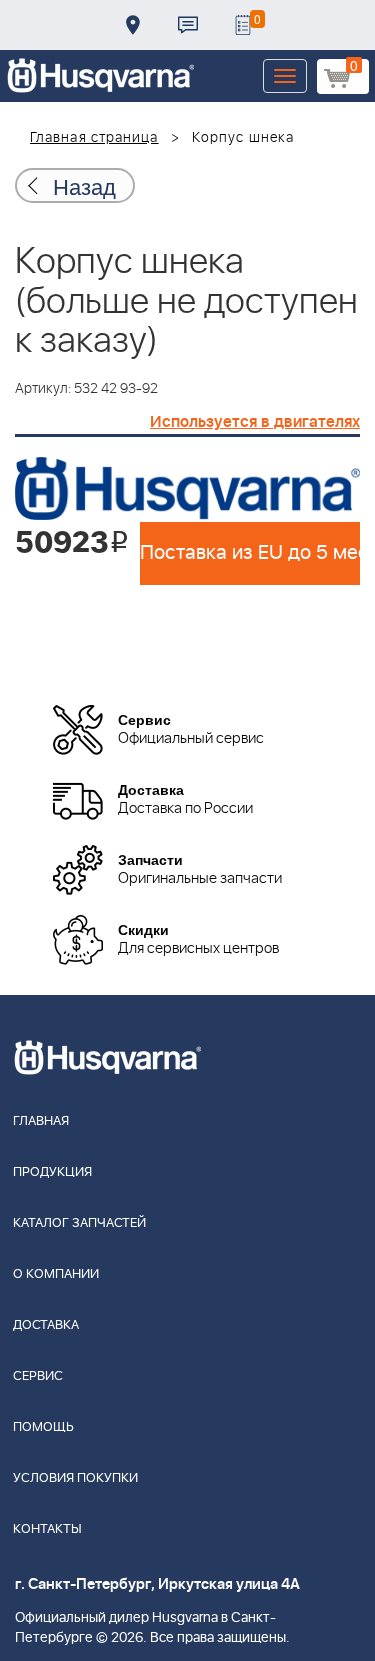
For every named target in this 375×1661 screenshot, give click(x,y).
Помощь (43, 1427)
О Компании (56, 1274)
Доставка (133, 25)
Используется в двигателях (255, 422)
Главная (41, 1121)
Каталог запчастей (79, 1223)
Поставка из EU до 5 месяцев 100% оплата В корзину (250, 553)
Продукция (52, 1172)
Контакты (188, 25)
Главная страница (94, 138)
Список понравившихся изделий (243, 25)
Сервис (38, 1376)
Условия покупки (75, 1478)
